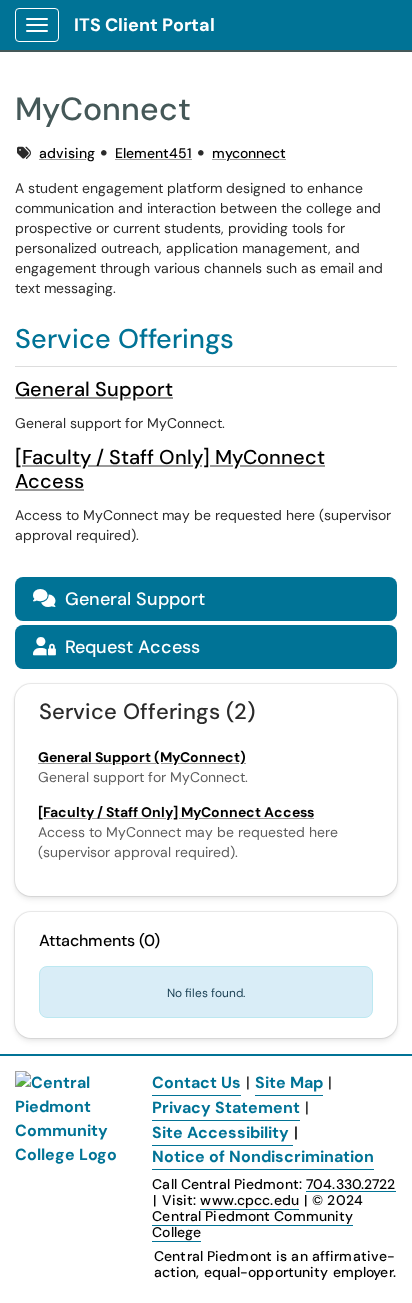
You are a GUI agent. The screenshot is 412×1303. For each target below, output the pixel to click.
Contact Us (196, 1082)
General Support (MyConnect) (142, 757)
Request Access (116, 647)
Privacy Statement (226, 1107)
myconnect (249, 153)
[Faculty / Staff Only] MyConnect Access (170, 469)
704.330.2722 (350, 1184)
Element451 (153, 153)
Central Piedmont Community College (252, 1224)
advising (67, 153)
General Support (94, 389)
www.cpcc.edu (249, 1200)
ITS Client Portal (144, 25)
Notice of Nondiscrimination (263, 1156)
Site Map (289, 1082)
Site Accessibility (220, 1132)
